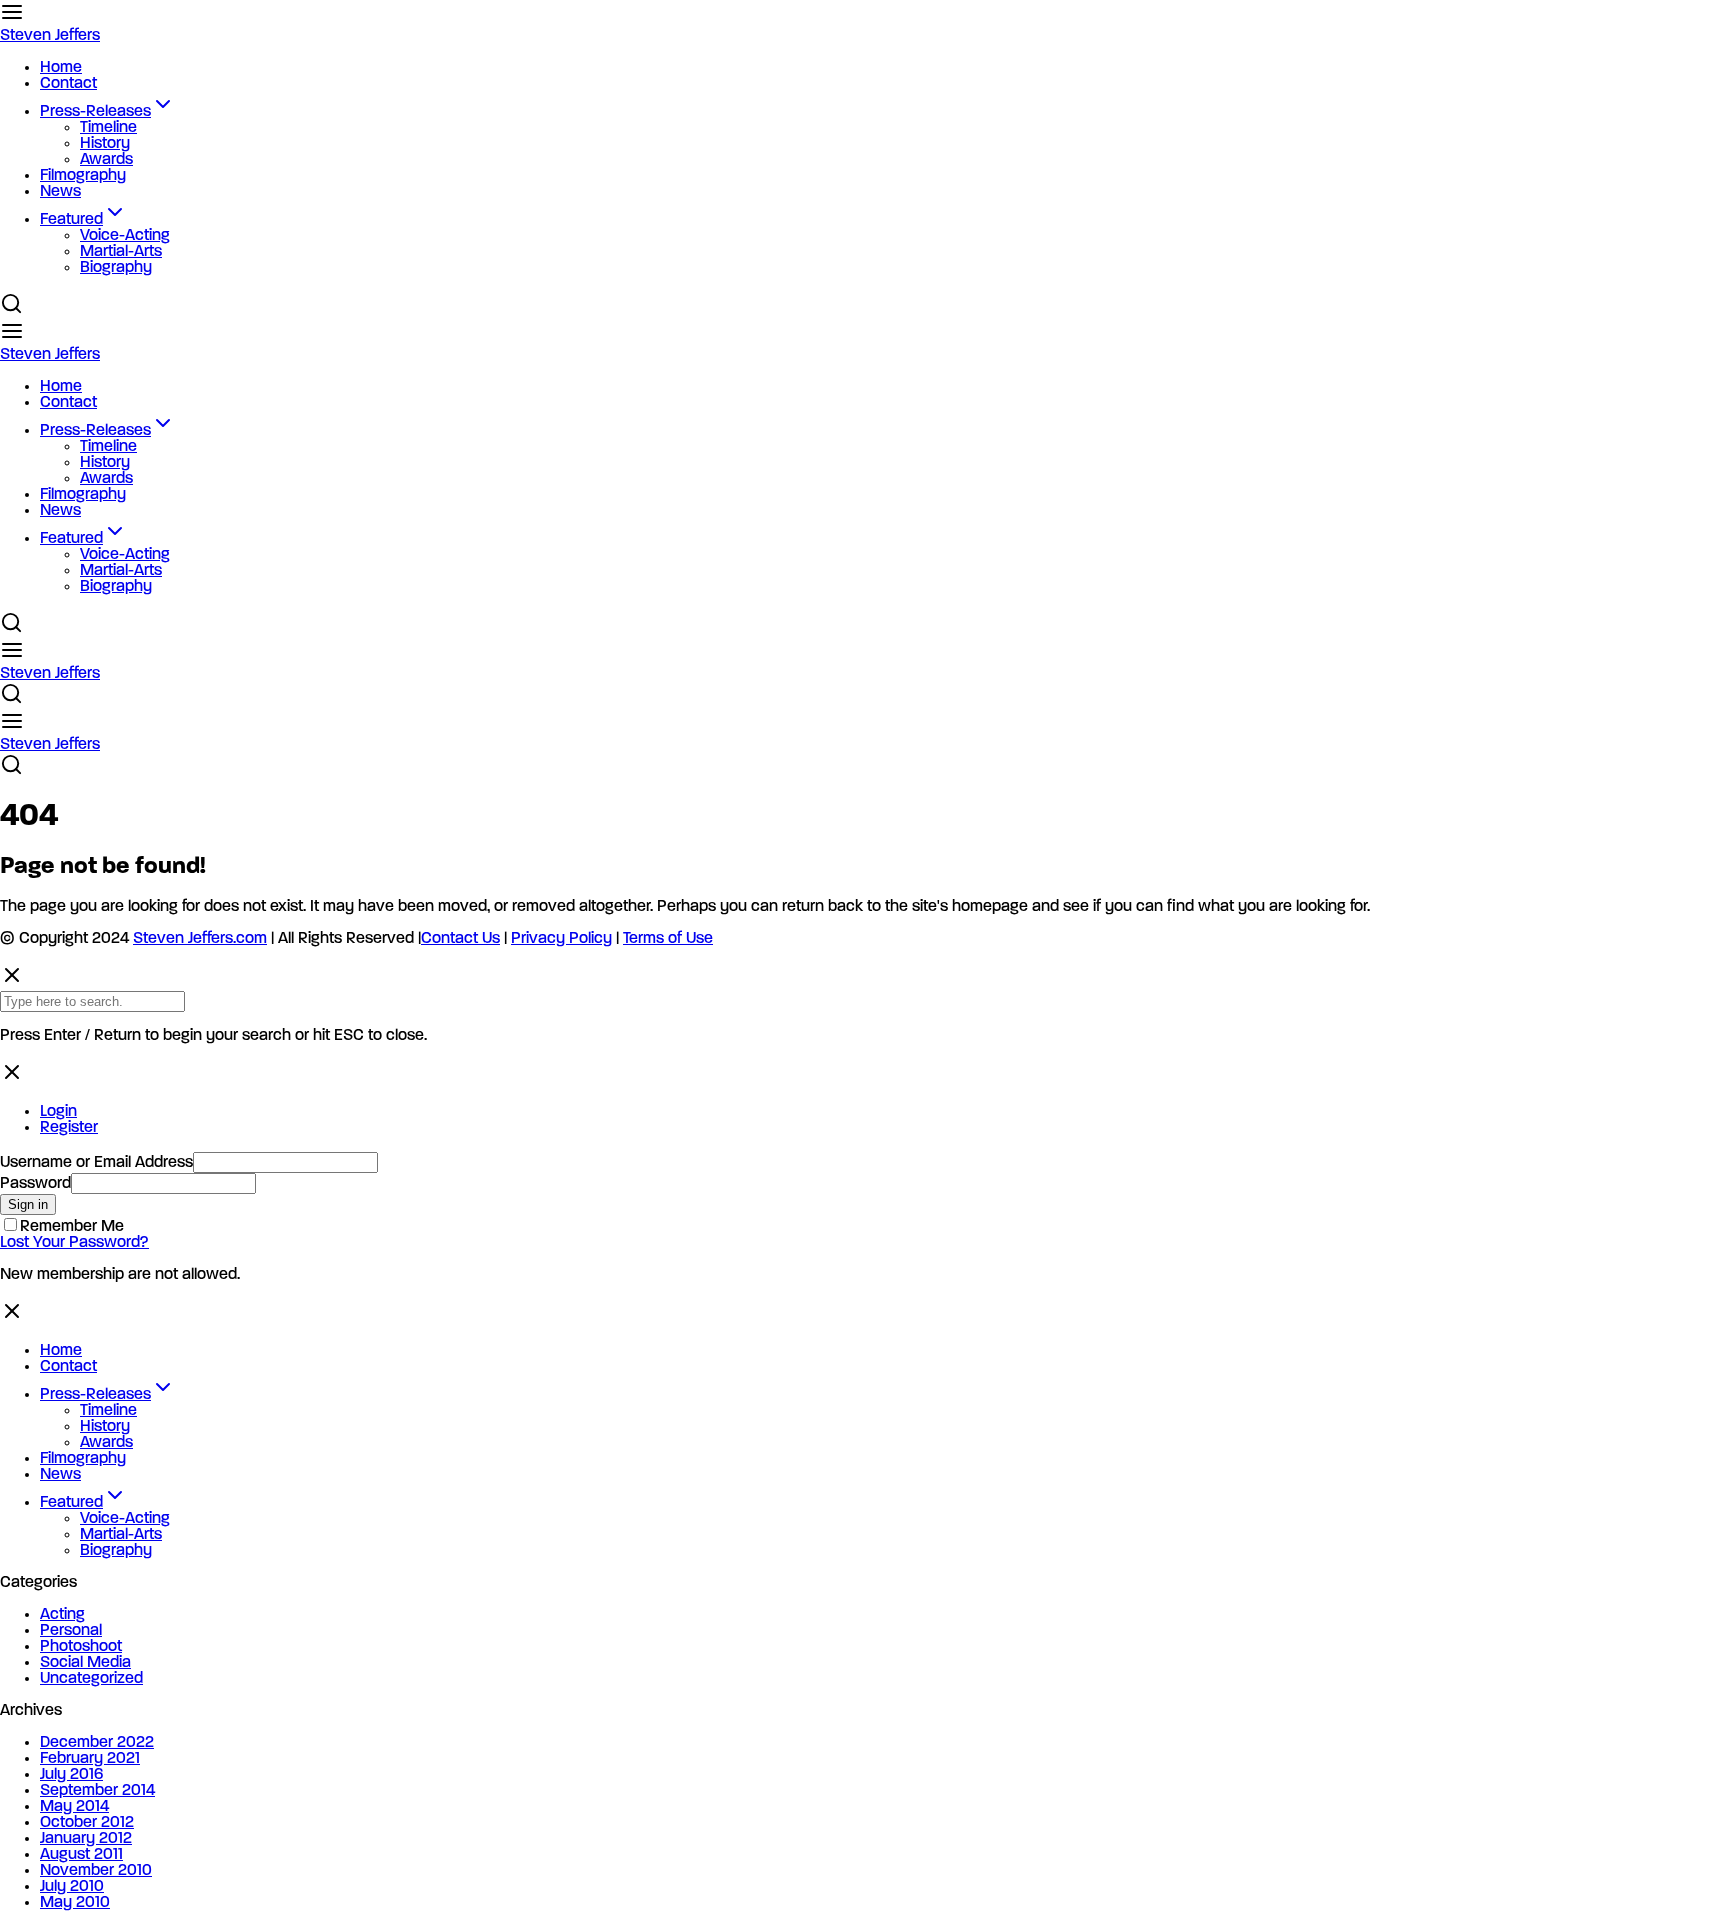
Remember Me (72, 1227)
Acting (62, 1615)
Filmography (83, 176)
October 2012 (87, 1823)
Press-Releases (95, 112)
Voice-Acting (125, 236)
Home (61, 68)
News (60, 192)
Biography (116, 268)
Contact (68, 84)
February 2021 (90, 1759)
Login (58, 1112)
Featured (71, 220)
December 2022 (97, 1743)
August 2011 (81, 1855)
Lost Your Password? (74, 1243)
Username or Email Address (96, 1163)
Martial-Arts (121, 252)
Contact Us (460, 939)
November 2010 (96, 1871)
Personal (71, 1631)
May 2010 (75, 1903)
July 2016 (71, 1775)
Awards (106, 160)
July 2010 (72, 1887)
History (105, 144)
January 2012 (86, 1839)
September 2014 (97, 1791)
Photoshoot (81, 1647)
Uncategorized (91, 1679)
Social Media (85, 1663)
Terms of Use (668, 939)
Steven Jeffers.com (200, 939)
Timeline (108, 128)
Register (69, 1128)
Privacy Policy (561, 939)
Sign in (28, 1204)
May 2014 (74, 1807)
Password (35, 1184)
